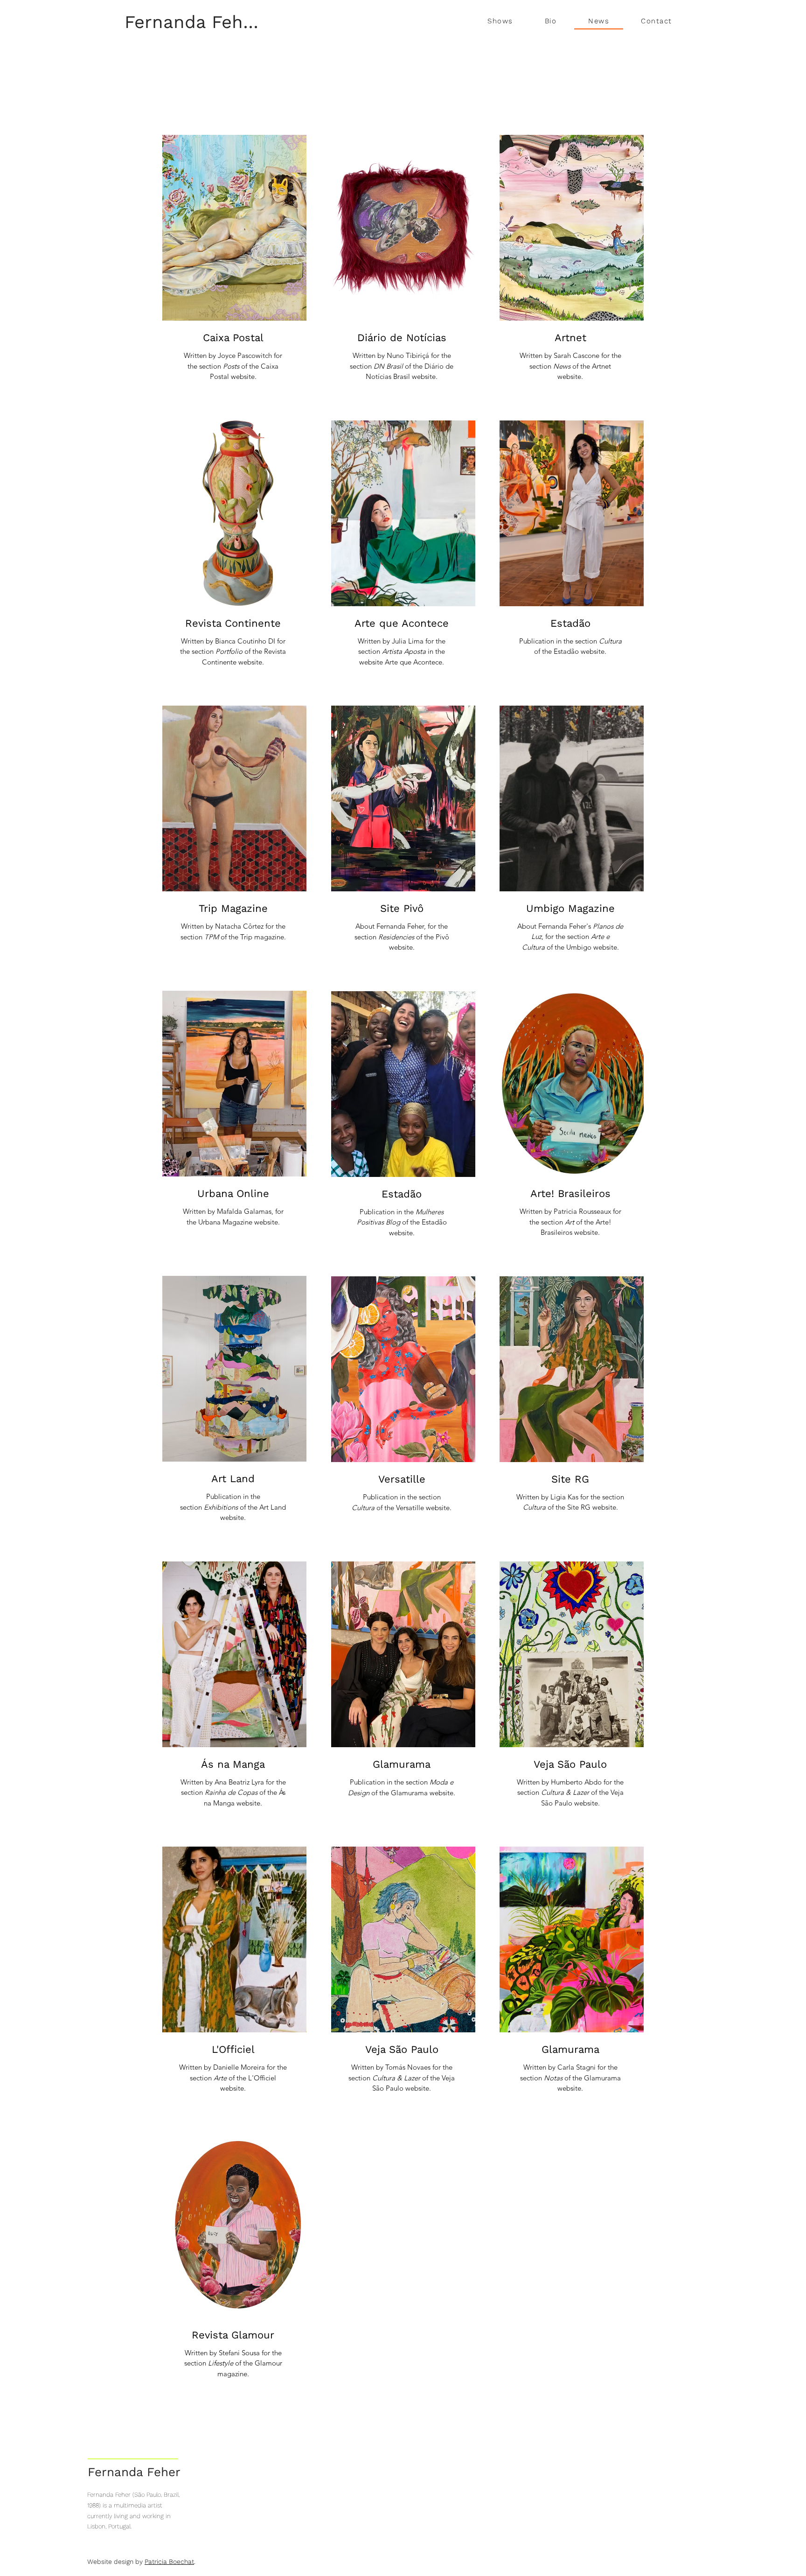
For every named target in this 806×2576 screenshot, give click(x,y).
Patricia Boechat (169, 2562)
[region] (234, 273)
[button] (500, 21)
